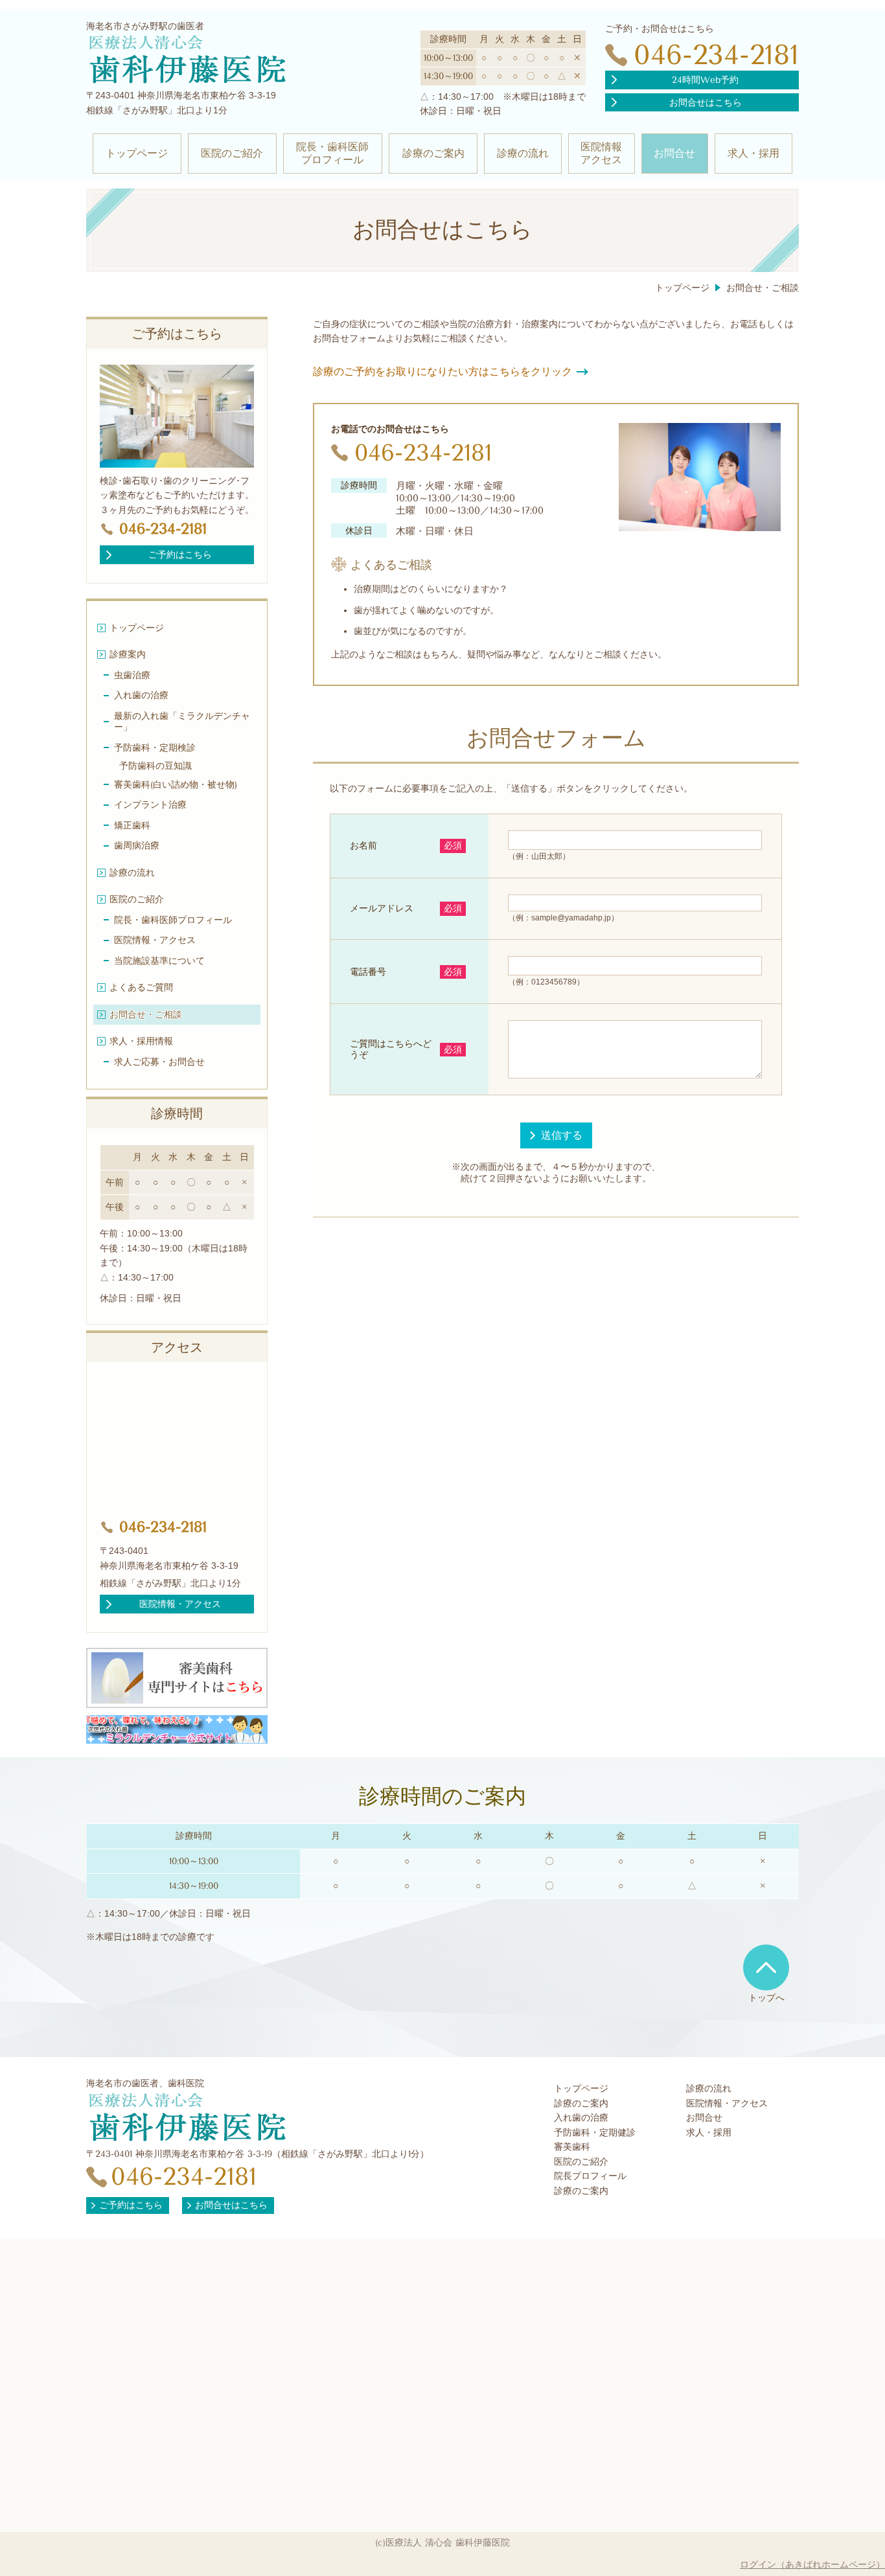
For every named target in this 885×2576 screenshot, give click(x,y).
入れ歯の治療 (581, 2118)
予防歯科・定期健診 (595, 2133)
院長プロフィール (590, 2176)
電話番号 (368, 972)
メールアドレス (382, 908)
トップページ (581, 2089)
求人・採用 (709, 2133)
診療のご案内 (581, 2103)
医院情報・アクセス (727, 2103)
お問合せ (704, 2118)
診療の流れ (709, 2089)
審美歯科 (572, 2147)
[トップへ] (766, 1967)
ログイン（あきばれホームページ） (812, 2564)
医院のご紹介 (581, 2162)
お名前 (363, 845)
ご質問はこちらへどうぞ (391, 1049)
